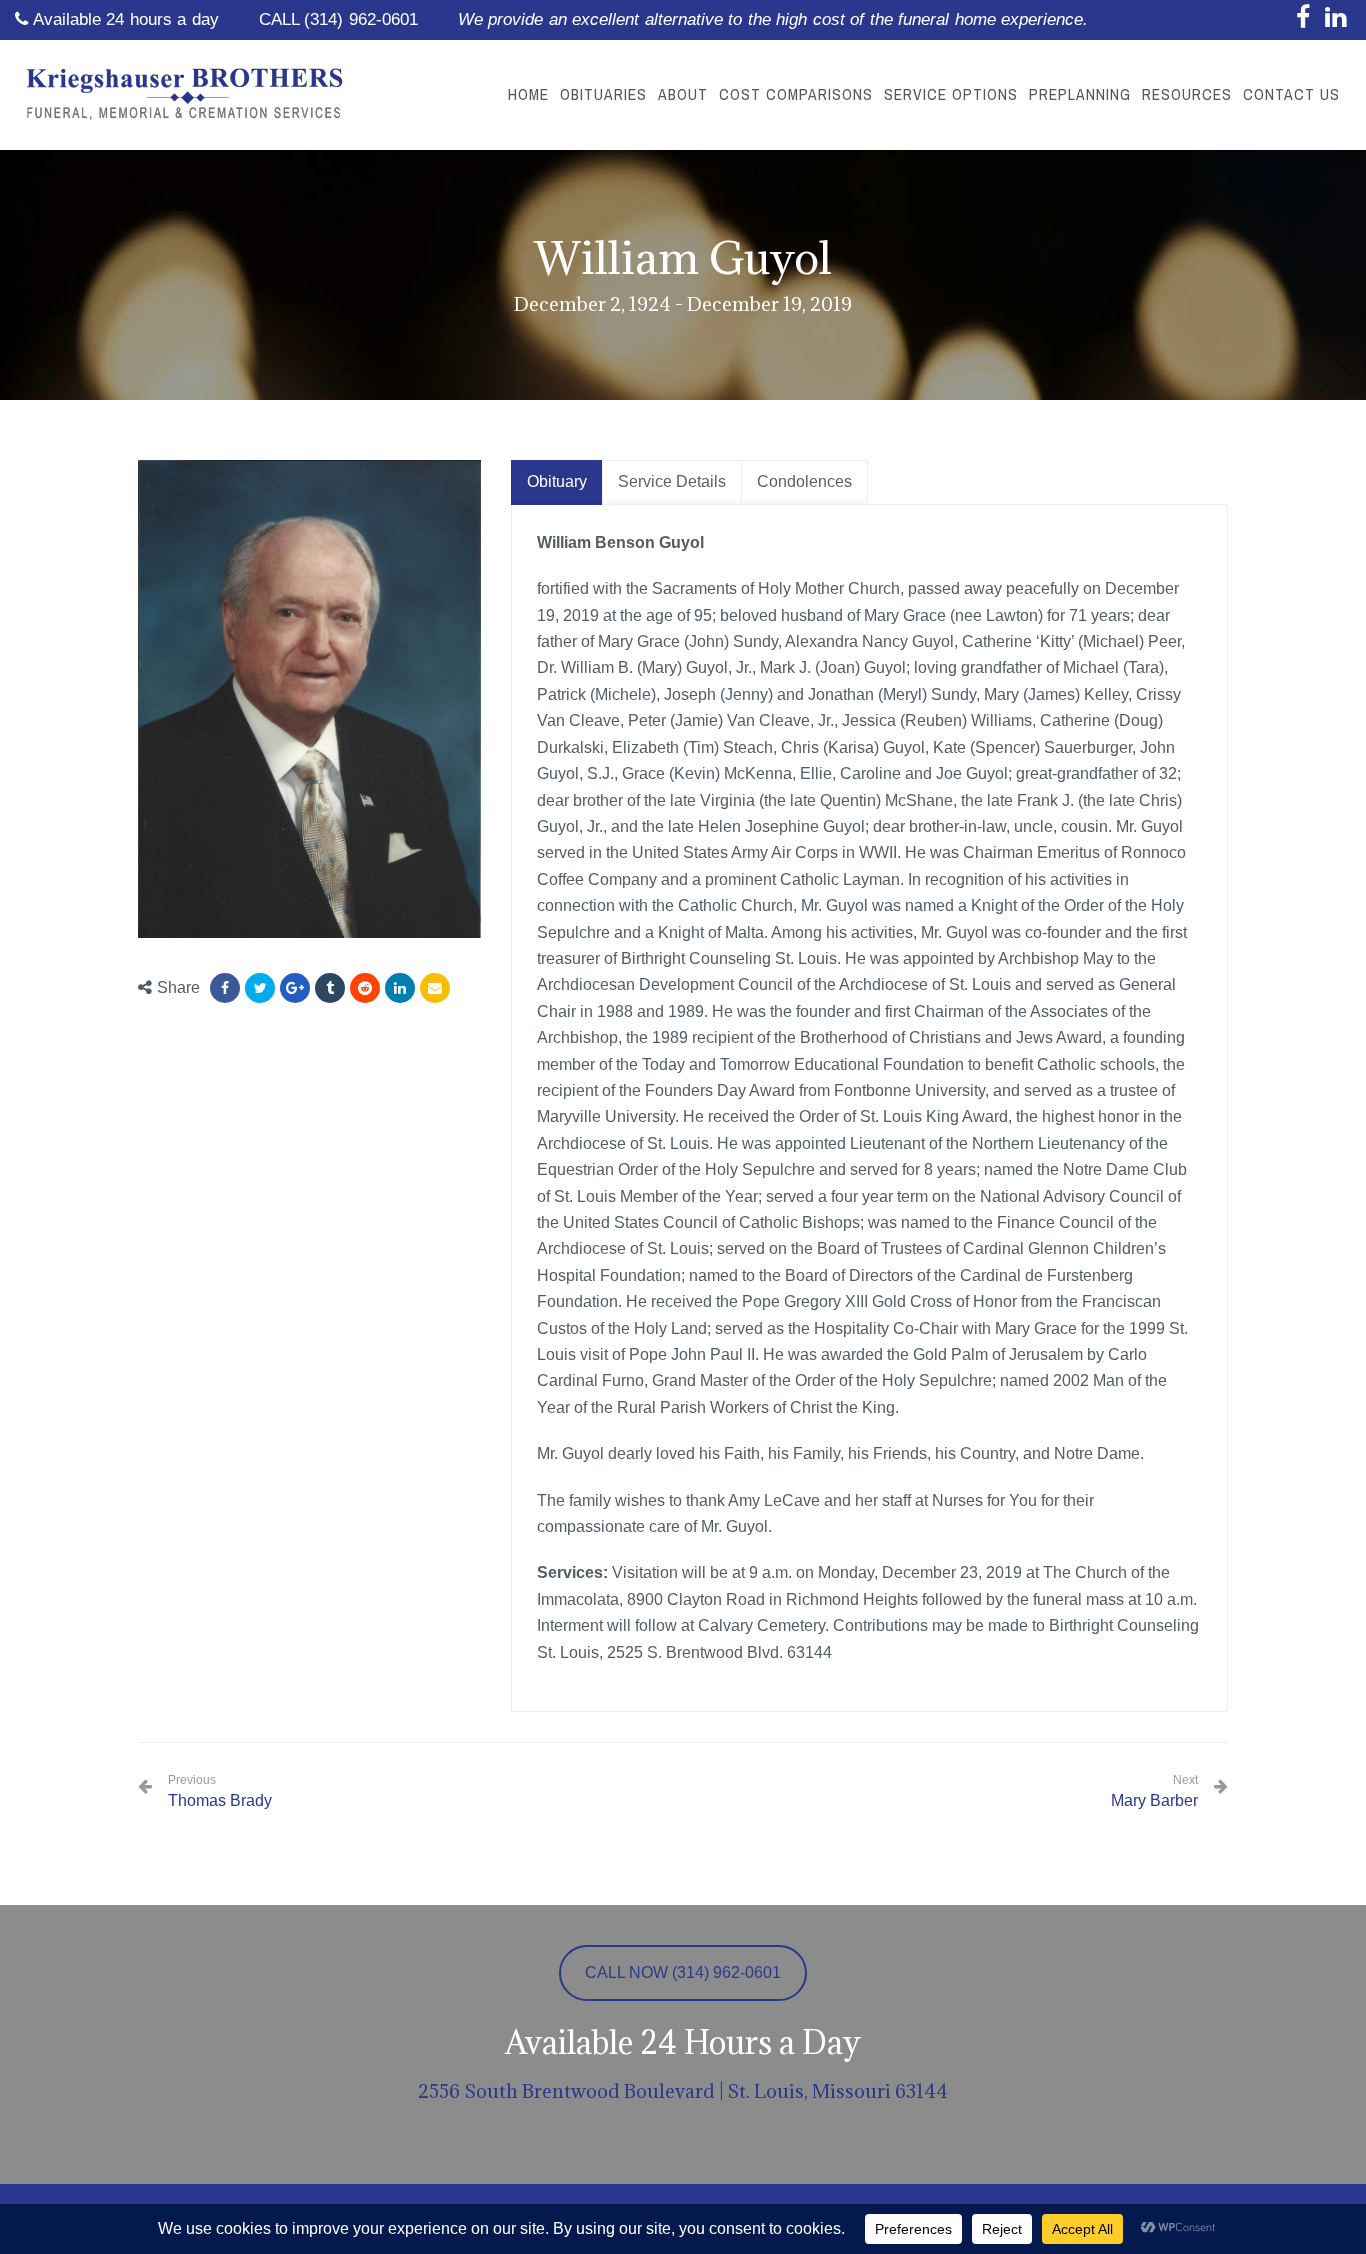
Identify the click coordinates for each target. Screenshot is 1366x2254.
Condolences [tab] (804, 481)
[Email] (435, 988)
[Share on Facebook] (225, 988)
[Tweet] (260, 988)
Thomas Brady (220, 1791)
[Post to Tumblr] (330, 988)
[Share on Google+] (295, 988)
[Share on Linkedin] (365, 988)
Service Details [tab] (672, 481)
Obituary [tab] (557, 481)
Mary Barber (1154, 1800)
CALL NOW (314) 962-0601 (683, 1972)
